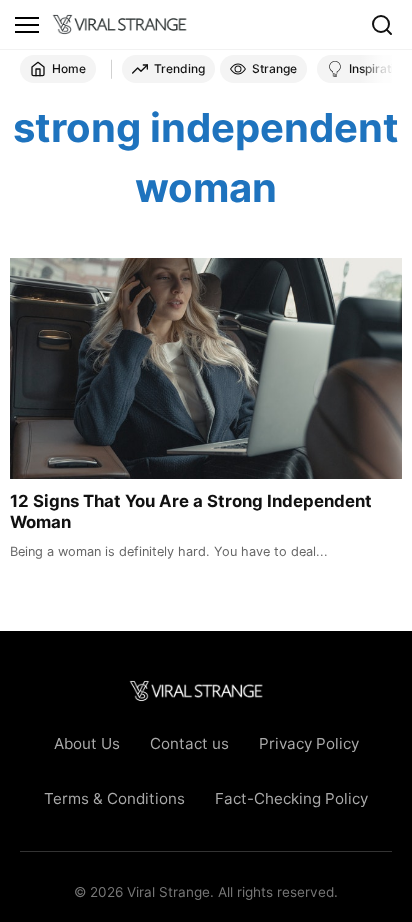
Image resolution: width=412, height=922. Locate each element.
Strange (274, 68)
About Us (87, 743)
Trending (179, 68)
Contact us (189, 743)
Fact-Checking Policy (291, 798)
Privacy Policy (309, 743)
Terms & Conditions (114, 798)
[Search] (382, 25)
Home (69, 68)
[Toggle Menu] (27, 25)
